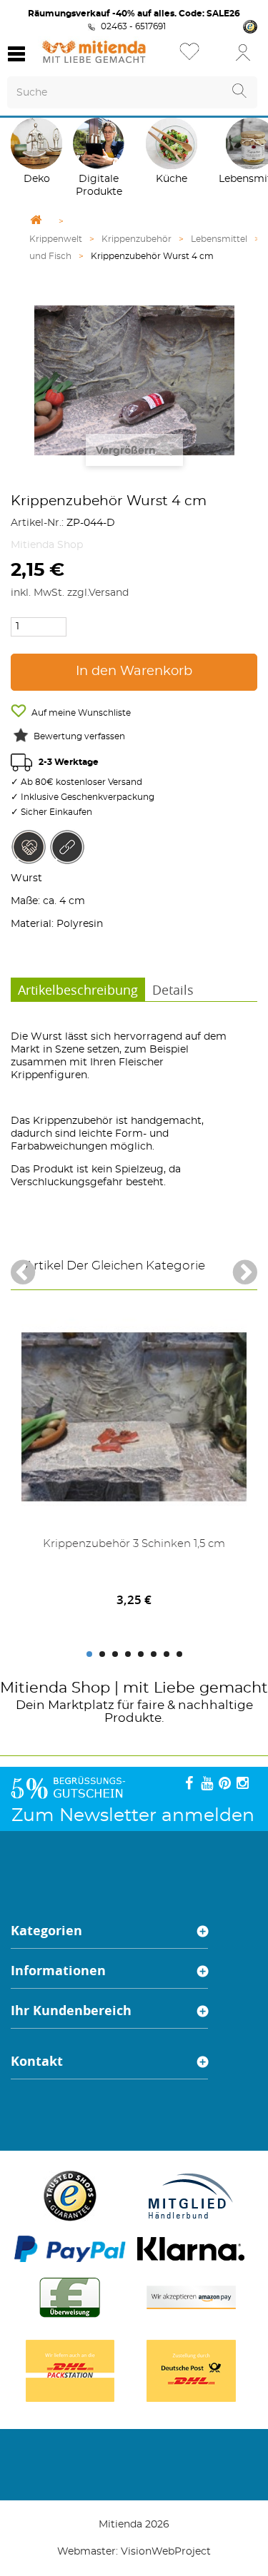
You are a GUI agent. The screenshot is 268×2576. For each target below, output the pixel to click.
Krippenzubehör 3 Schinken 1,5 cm (134, 1544)
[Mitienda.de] (94, 52)
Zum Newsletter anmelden (133, 1816)
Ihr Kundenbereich (71, 2010)
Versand (109, 593)
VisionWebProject (166, 2552)
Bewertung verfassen (79, 736)
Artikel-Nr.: (37, 523)
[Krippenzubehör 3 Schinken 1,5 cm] (134, 1417)
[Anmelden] (243, 52)
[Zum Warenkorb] (214, 57)
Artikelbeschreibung (78, 990)
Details (173, 990)
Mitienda (34, 1688)
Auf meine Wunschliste (80, 713)
